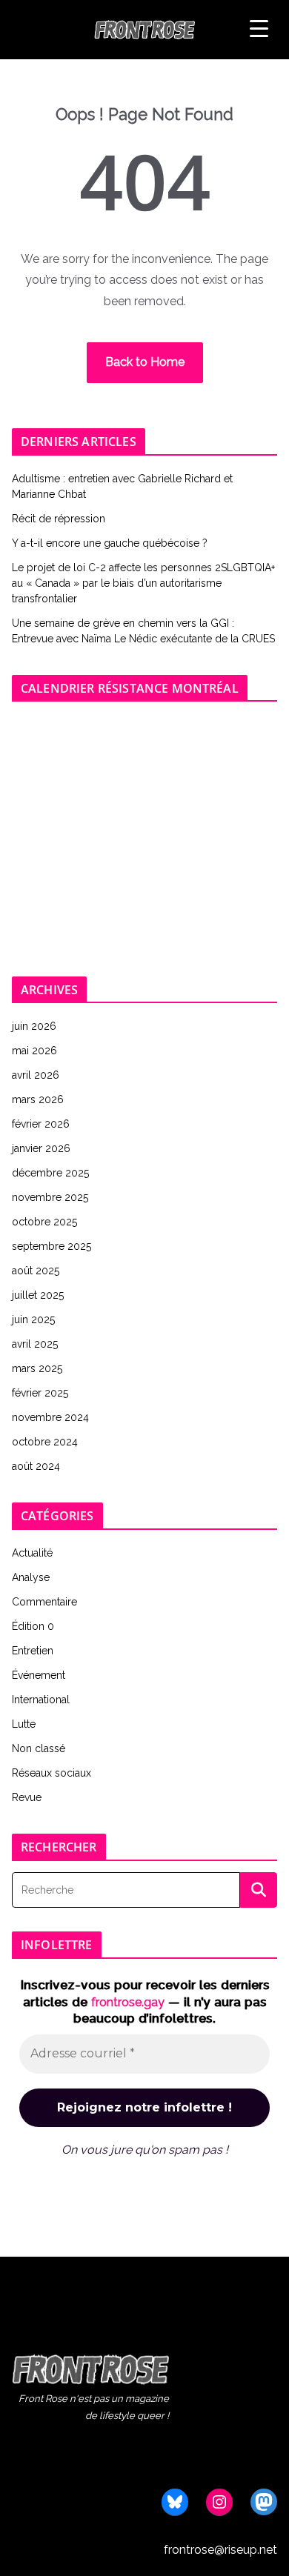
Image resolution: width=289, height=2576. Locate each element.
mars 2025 (37, 1368)
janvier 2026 (41, 1148)
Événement (39, 1675)
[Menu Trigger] (259, 29)
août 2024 (36, 1466)
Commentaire (44, 1602)
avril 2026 (36, 1075)
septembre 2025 (52, 1246)
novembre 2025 (50, 1197)
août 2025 (36, 1271)
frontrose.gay (128, 2002)
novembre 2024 (50, 1417)
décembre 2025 (50, 1173)
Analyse (31, 1577)
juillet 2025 (38, 1295)
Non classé (39, 1748)
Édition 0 (33, 1626)
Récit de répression (59, 519)
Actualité (32, 1553)
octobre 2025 (44, 1222)
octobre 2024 (45, 1442)
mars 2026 (38, 1099)
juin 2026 (34, 1026)
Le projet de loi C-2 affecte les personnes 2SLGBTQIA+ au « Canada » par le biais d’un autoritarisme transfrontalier (143, 583)
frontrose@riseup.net (220, 2550)
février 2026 (41, 1124)
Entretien (33, 1651)
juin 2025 (33, 1319)
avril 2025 (35, 1344)
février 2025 (40, 1393)
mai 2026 (34, 1051)
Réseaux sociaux (52, 1773)
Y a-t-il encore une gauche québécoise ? (110, 543)
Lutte (24, 1724)
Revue (27, 1797)
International (41, 1700)
